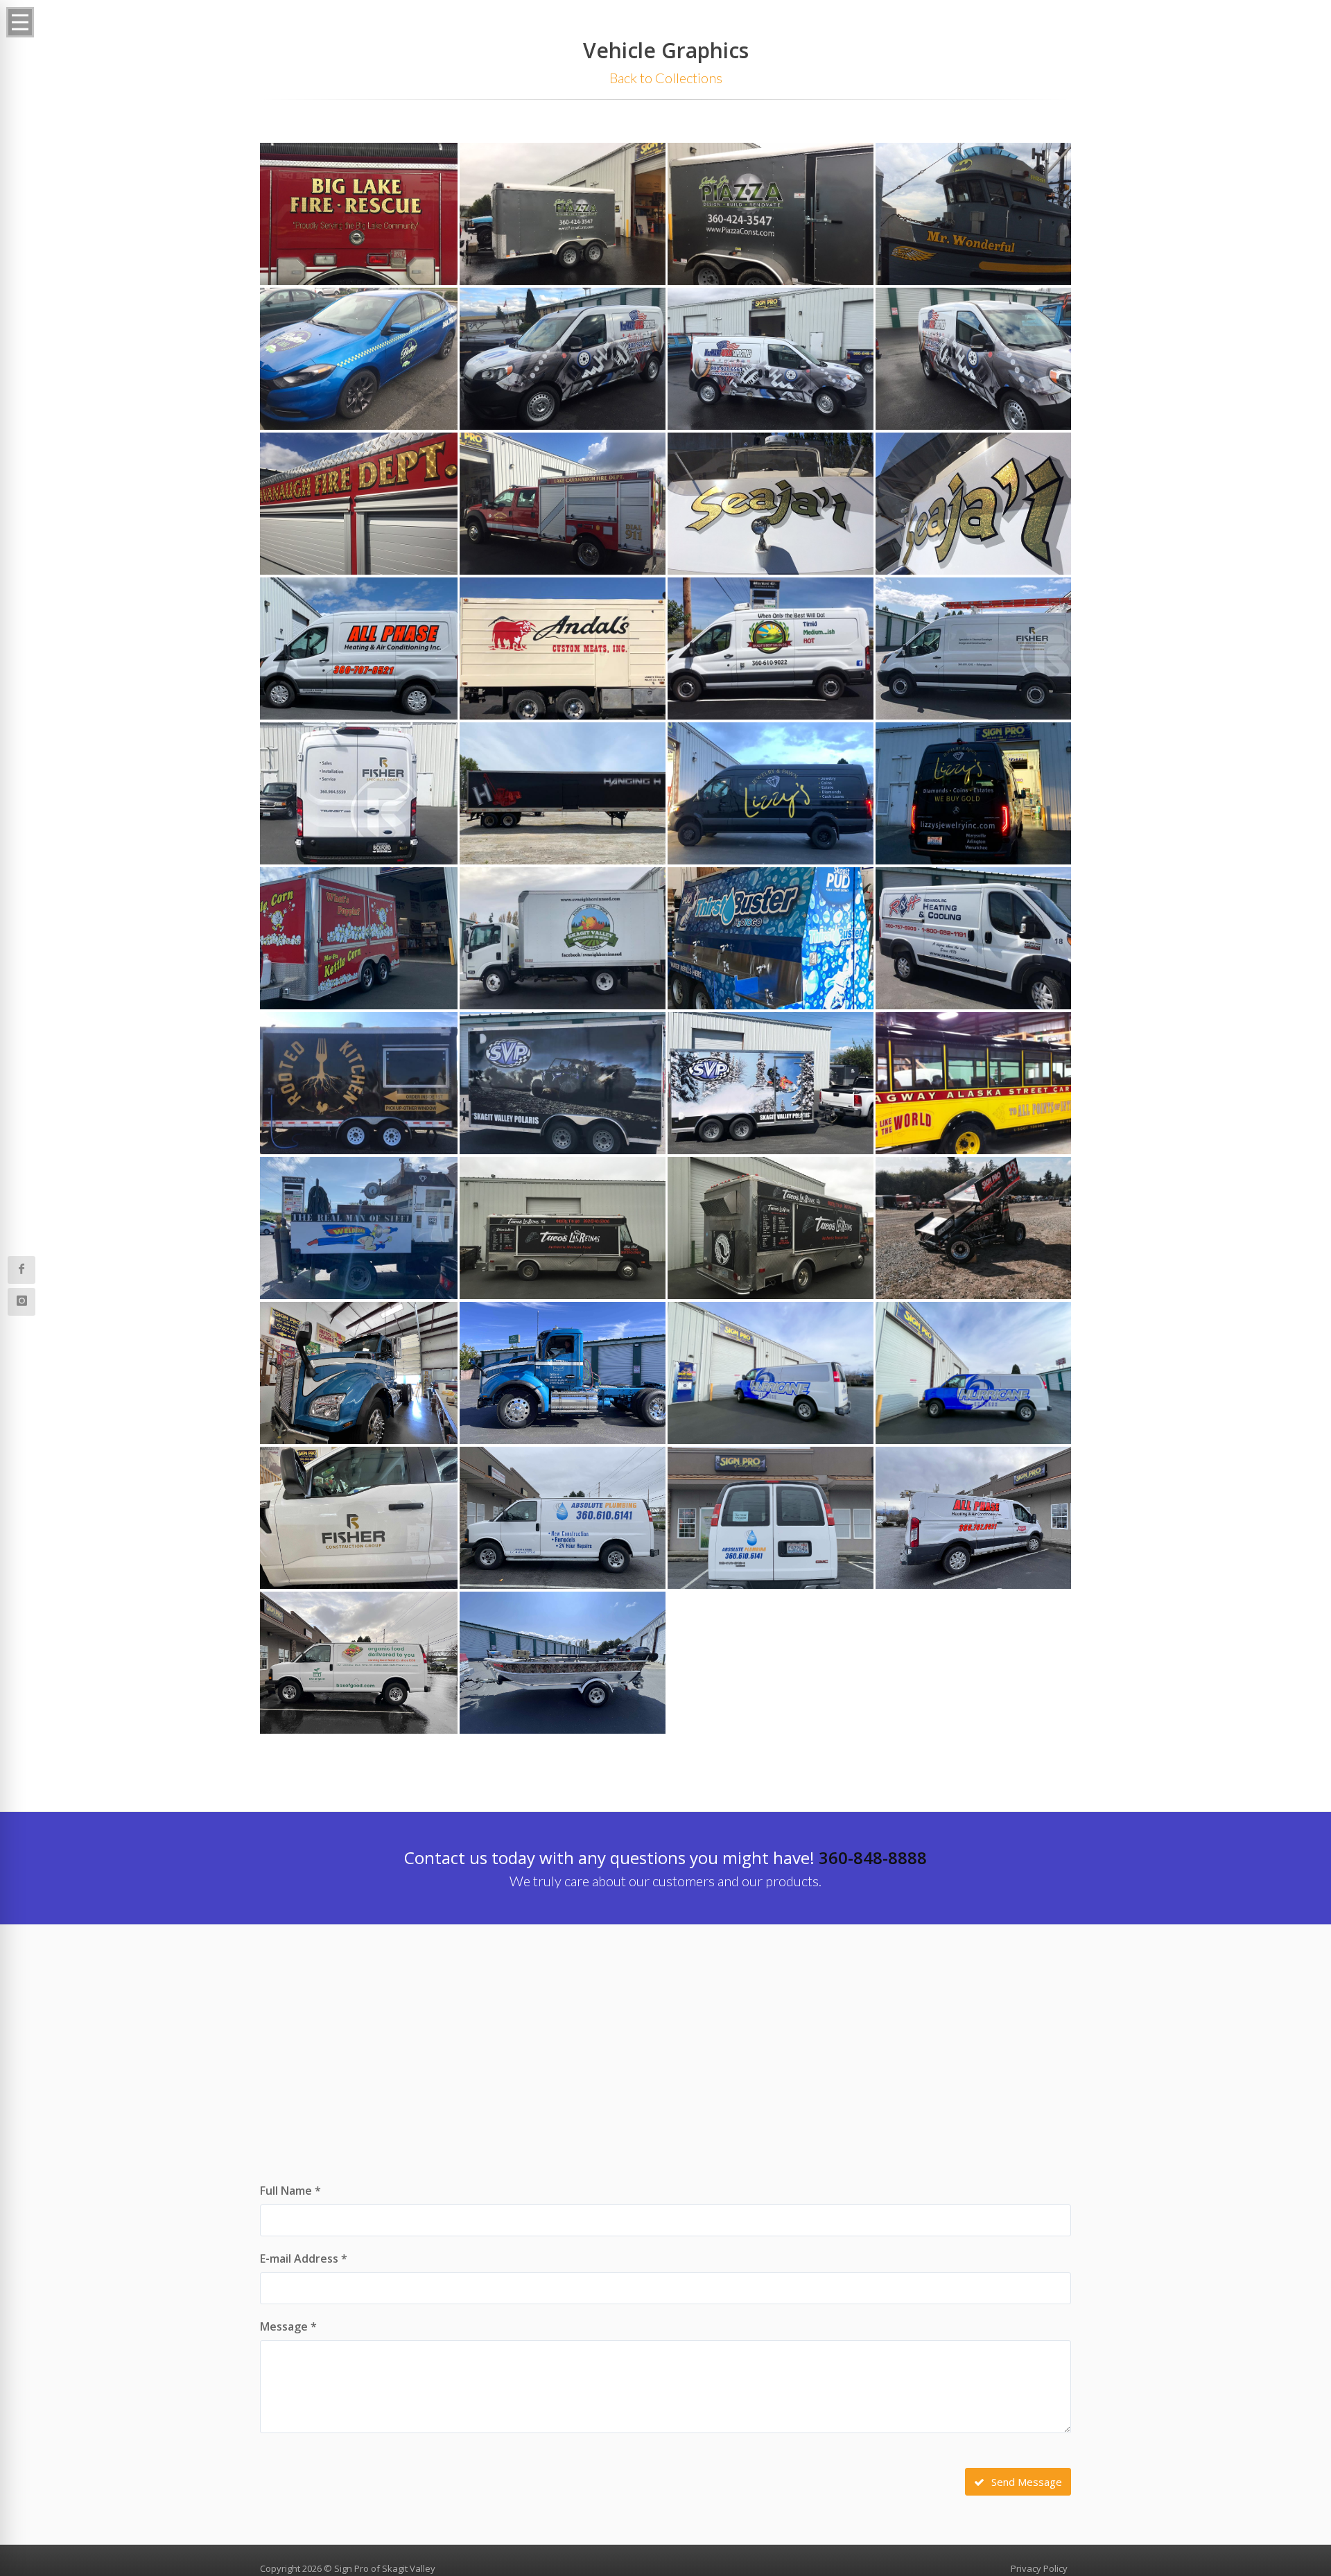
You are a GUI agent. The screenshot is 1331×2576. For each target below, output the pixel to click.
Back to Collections (666, 78)
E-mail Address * (304, 2259)
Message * (288, 2326)
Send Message (1025, 2482)
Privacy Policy (1039, 2568)
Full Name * (290, 2191)
